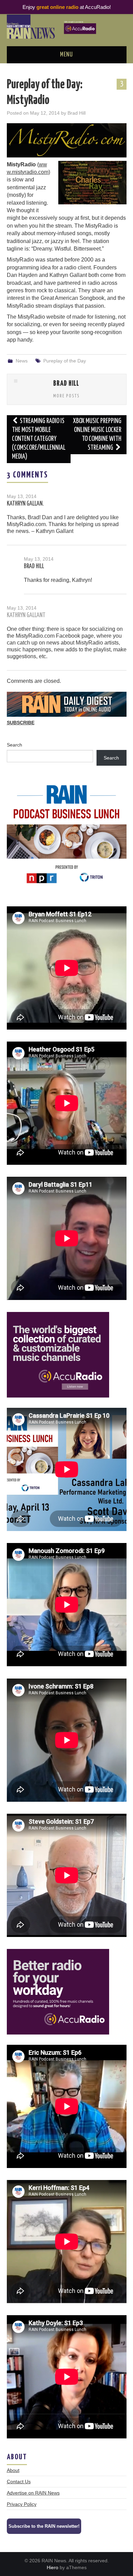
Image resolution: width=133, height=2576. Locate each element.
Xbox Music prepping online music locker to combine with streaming (97, 435)
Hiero (53, 2567)
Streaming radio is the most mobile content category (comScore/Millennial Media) (39, 439)
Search (14, 745)
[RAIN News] (67, 26)
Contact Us (19, 2482)
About (13, 2470)
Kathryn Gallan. (25, 504)
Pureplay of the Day (65, 361)
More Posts (66, 396)
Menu (66, 55)
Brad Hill (77, 113)
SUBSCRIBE (21, 723)
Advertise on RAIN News (33, 2493)
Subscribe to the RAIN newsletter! (44, 2526)
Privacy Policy (22, 2504)
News (22, 361)
